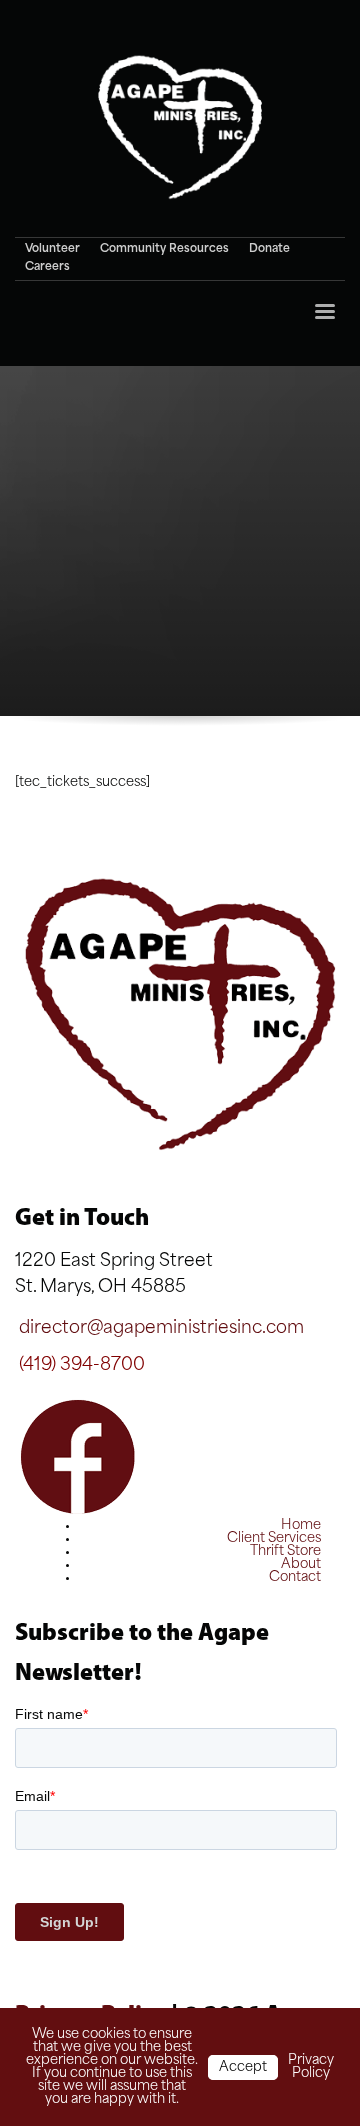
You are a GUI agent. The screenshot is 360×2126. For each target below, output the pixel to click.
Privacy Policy (311, 2067)
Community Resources (164, 249)
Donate (269, 249)
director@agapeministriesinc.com (161, 1328)
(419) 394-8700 (82, 1365)
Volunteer (52, 249)
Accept (243, 2067)
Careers (47, 267)
